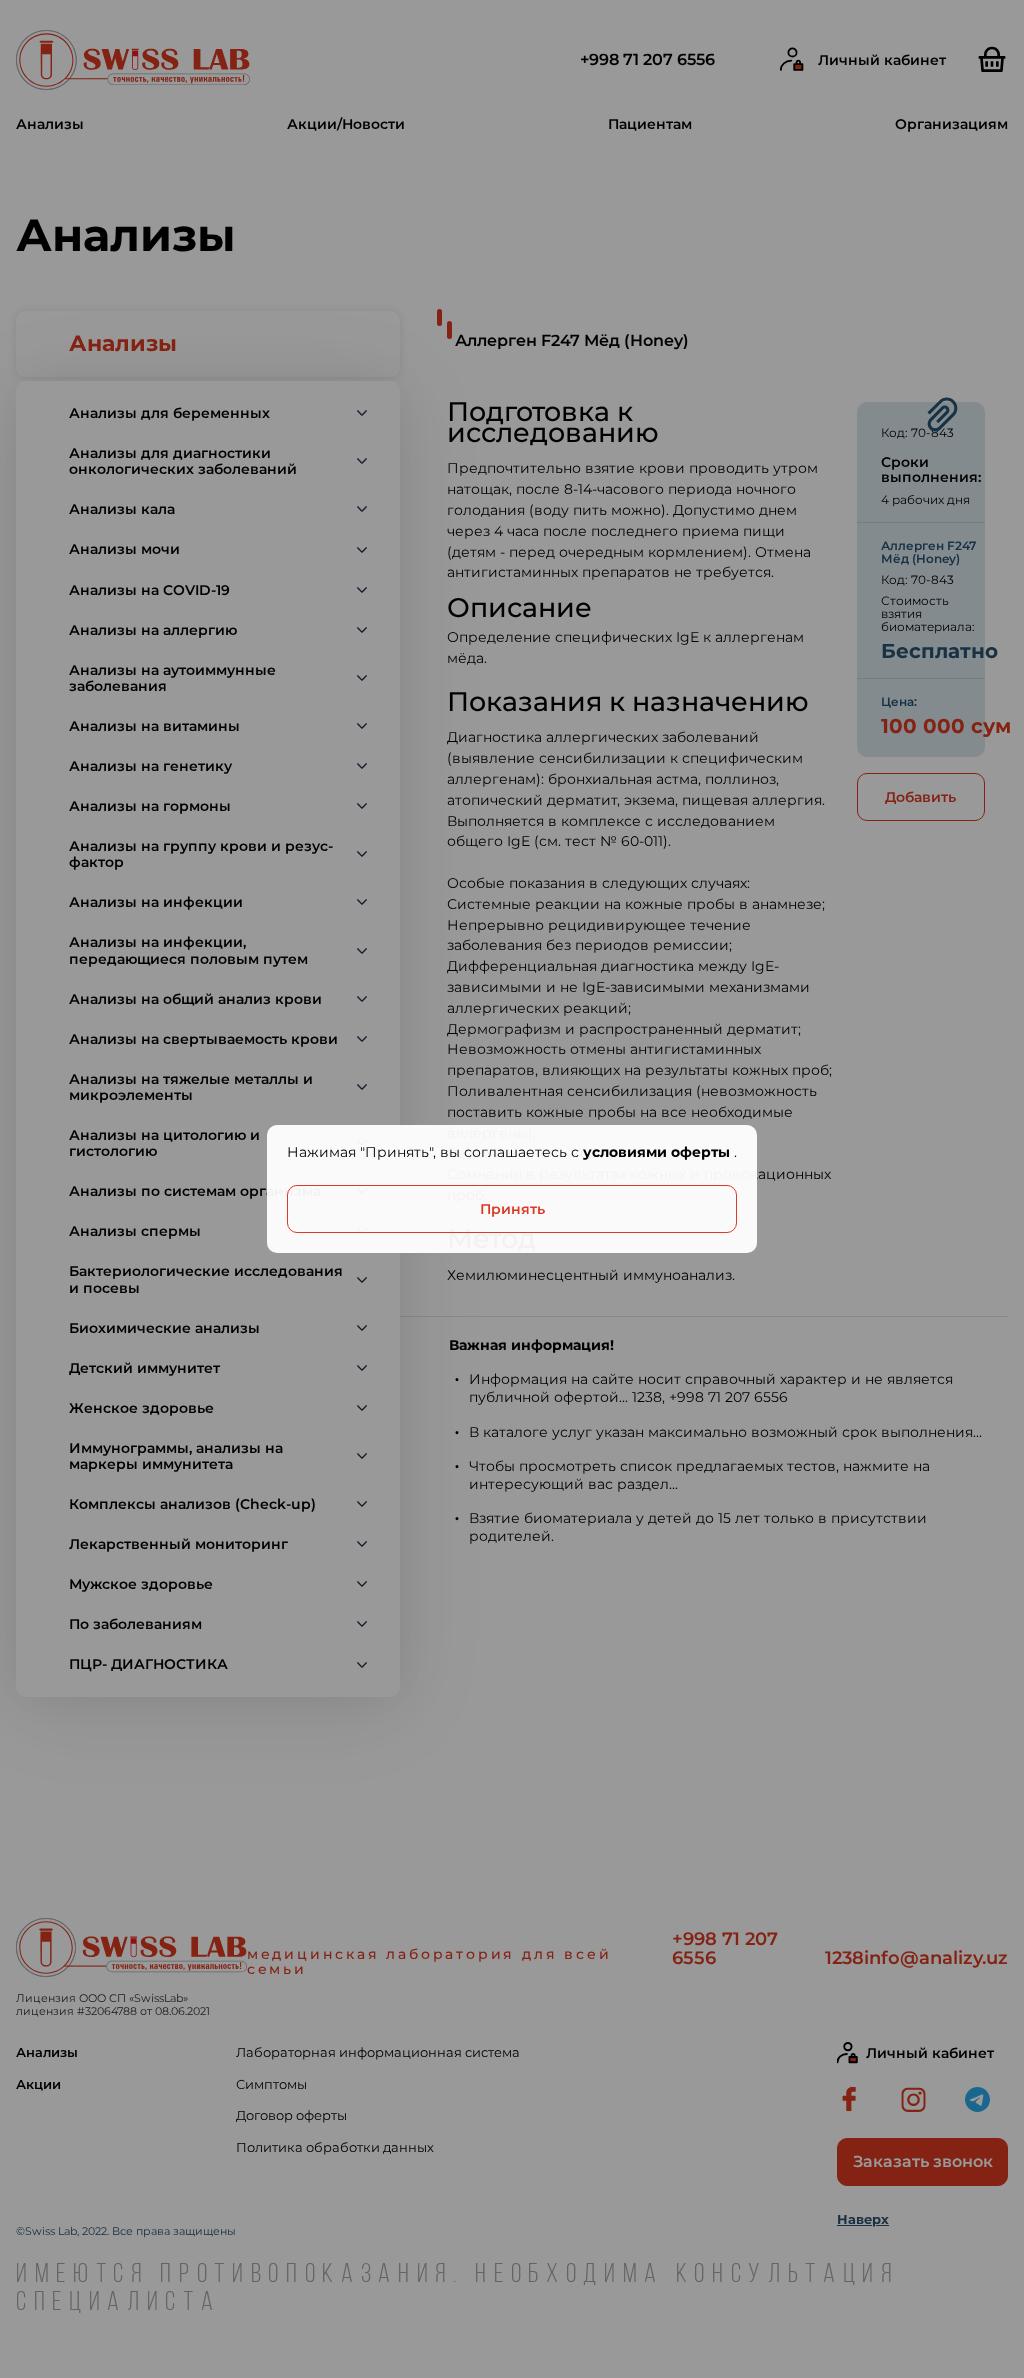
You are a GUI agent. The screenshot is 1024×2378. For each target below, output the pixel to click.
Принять (512, 1209)
